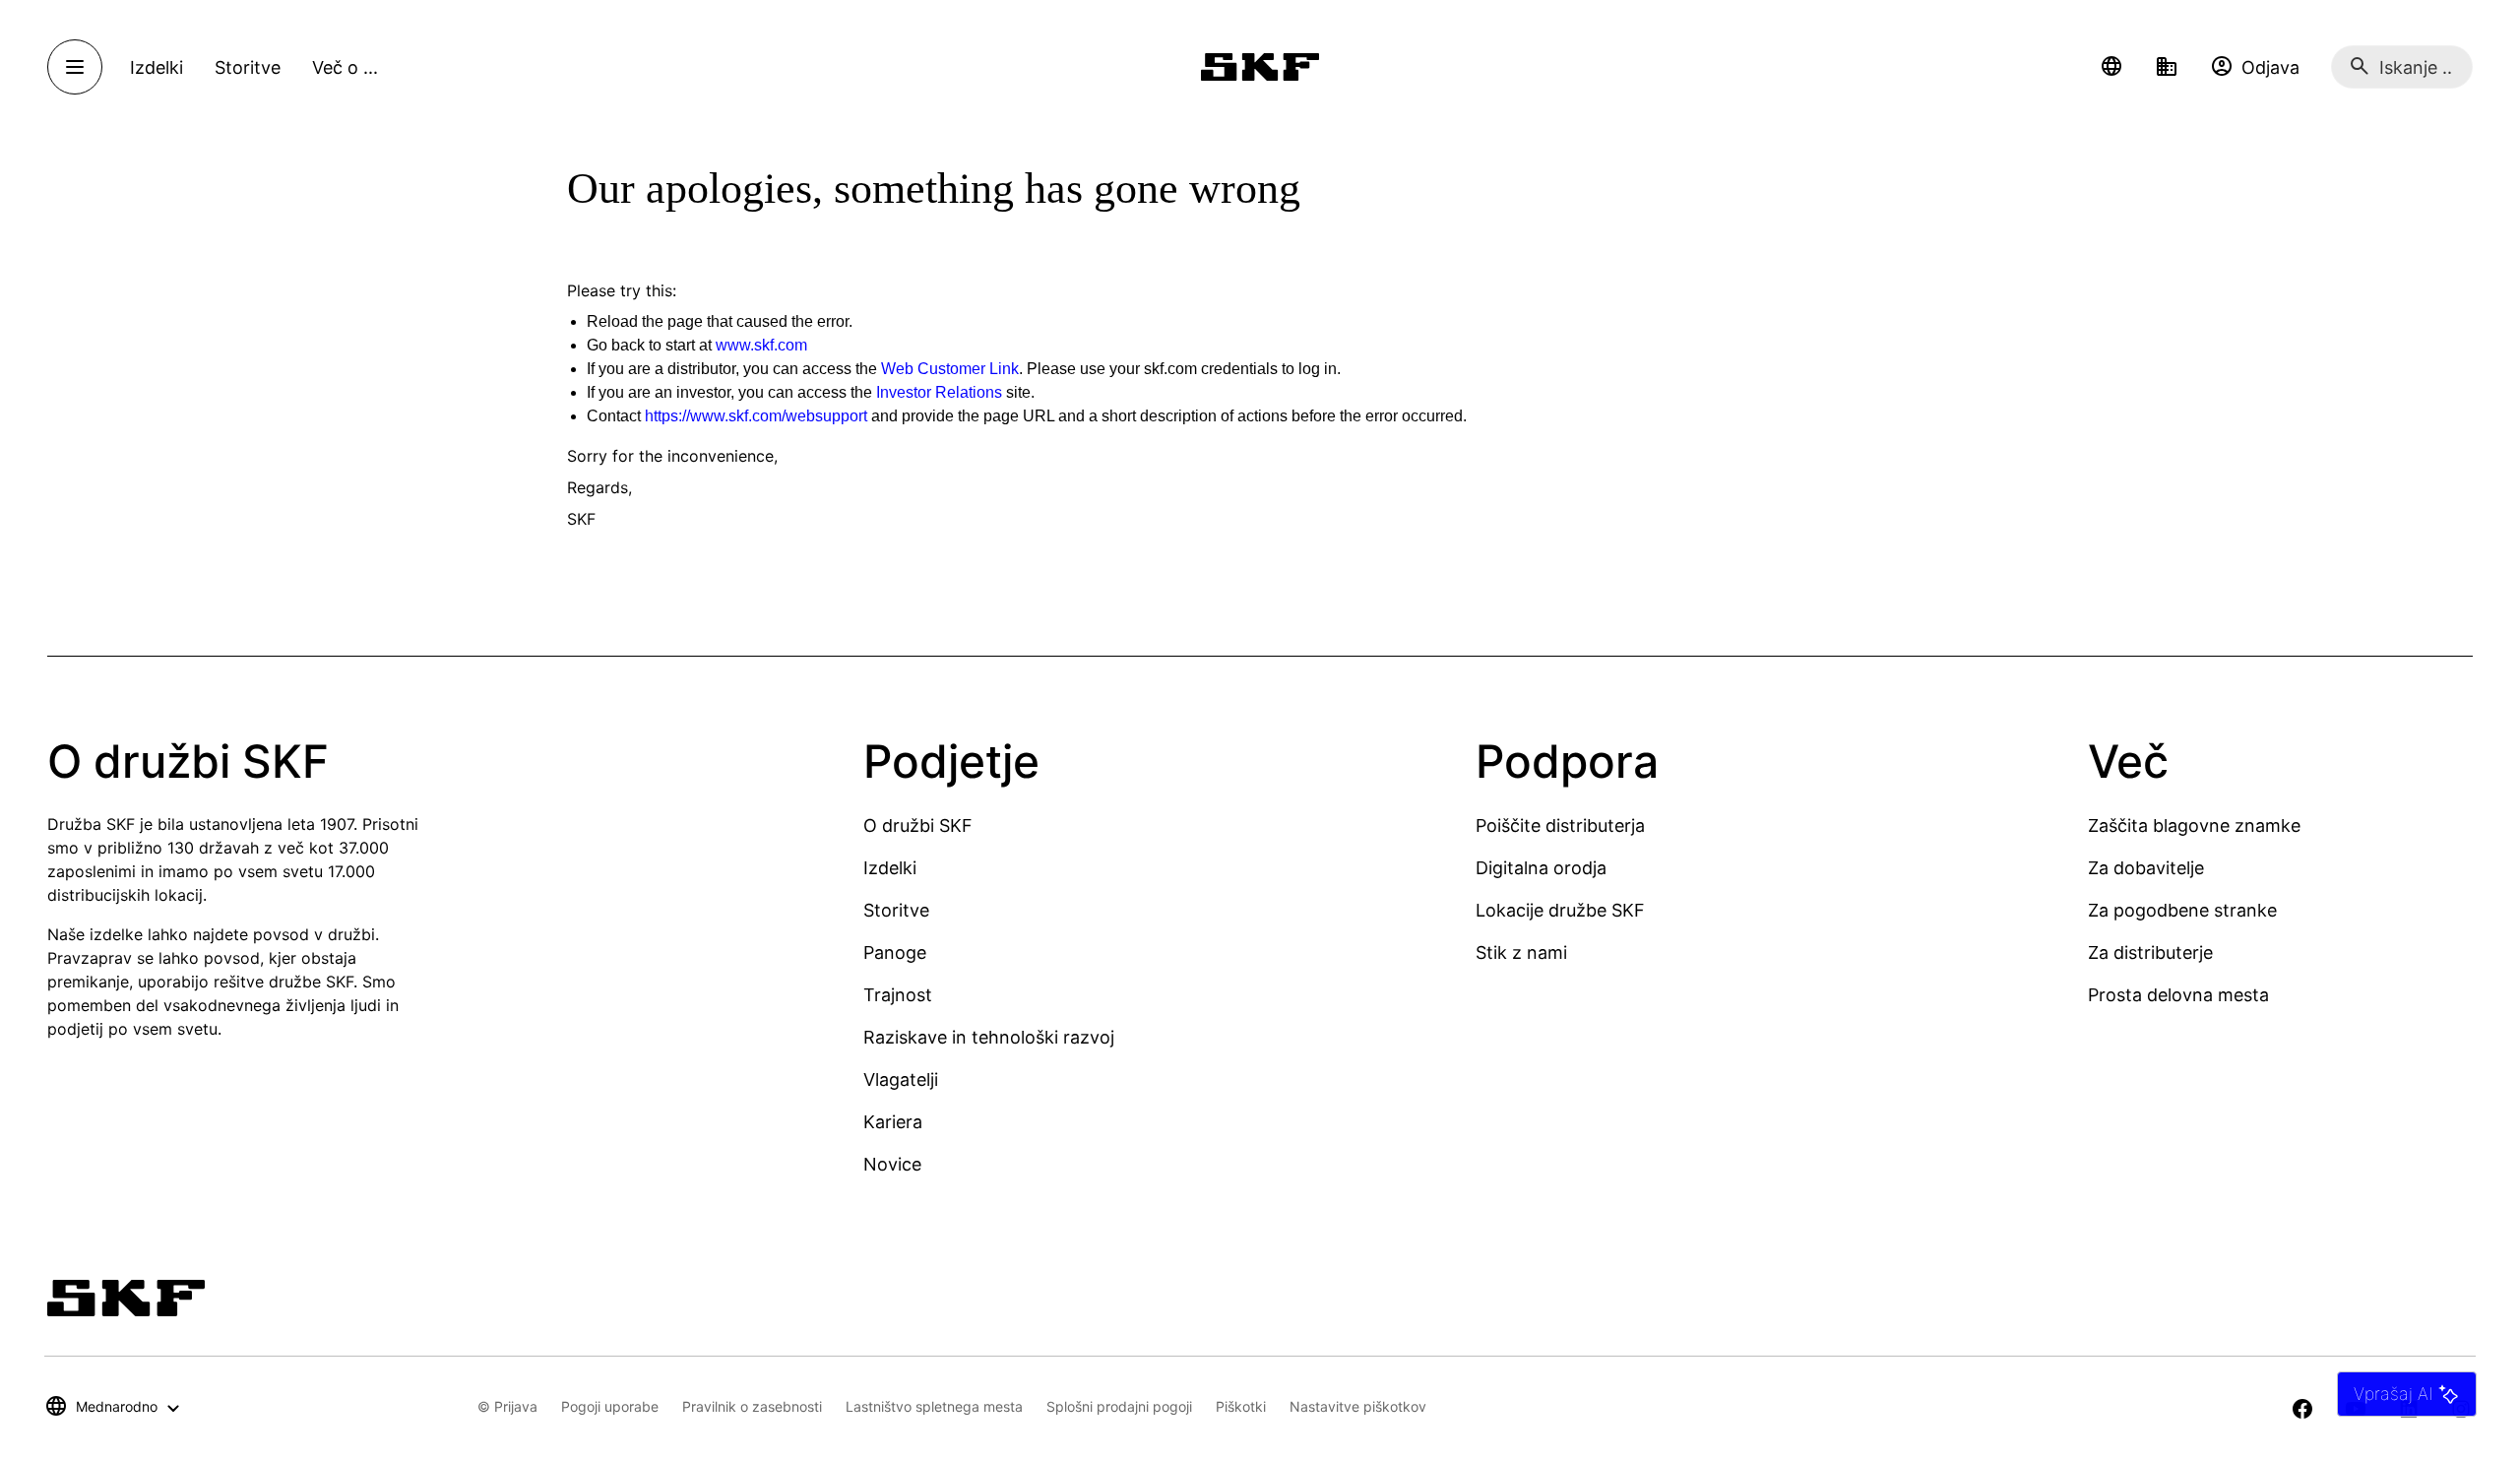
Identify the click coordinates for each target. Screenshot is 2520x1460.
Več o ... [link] (345, 67)
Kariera (893, 1122)
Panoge (895, 952)
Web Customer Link (950, 369)
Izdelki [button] (157, 67)
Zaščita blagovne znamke (2194, 825)
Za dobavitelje (2146, 868)
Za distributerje (2150, 952)
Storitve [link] (248, 67)
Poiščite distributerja (1560, 825)
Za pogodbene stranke (2182, 910)
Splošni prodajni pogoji (1119, 1406)
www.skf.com (761, 345)
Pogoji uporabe (610, 1406)
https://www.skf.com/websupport (756, 416)
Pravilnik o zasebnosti (752, 1406)
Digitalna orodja (1541, 868)
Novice (892, 1164)
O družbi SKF (918, 825)
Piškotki (1241, 1406)
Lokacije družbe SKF (1560, 910)
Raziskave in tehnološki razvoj (989, 1037)
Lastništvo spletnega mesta (934, 1406)
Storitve (896, 910)
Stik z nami (1521, 952)
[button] (2111, 67)
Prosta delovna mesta (2178, 995)
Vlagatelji (901, 1079)
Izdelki (890, 868)
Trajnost (898, 995)
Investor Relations (939, 392)
